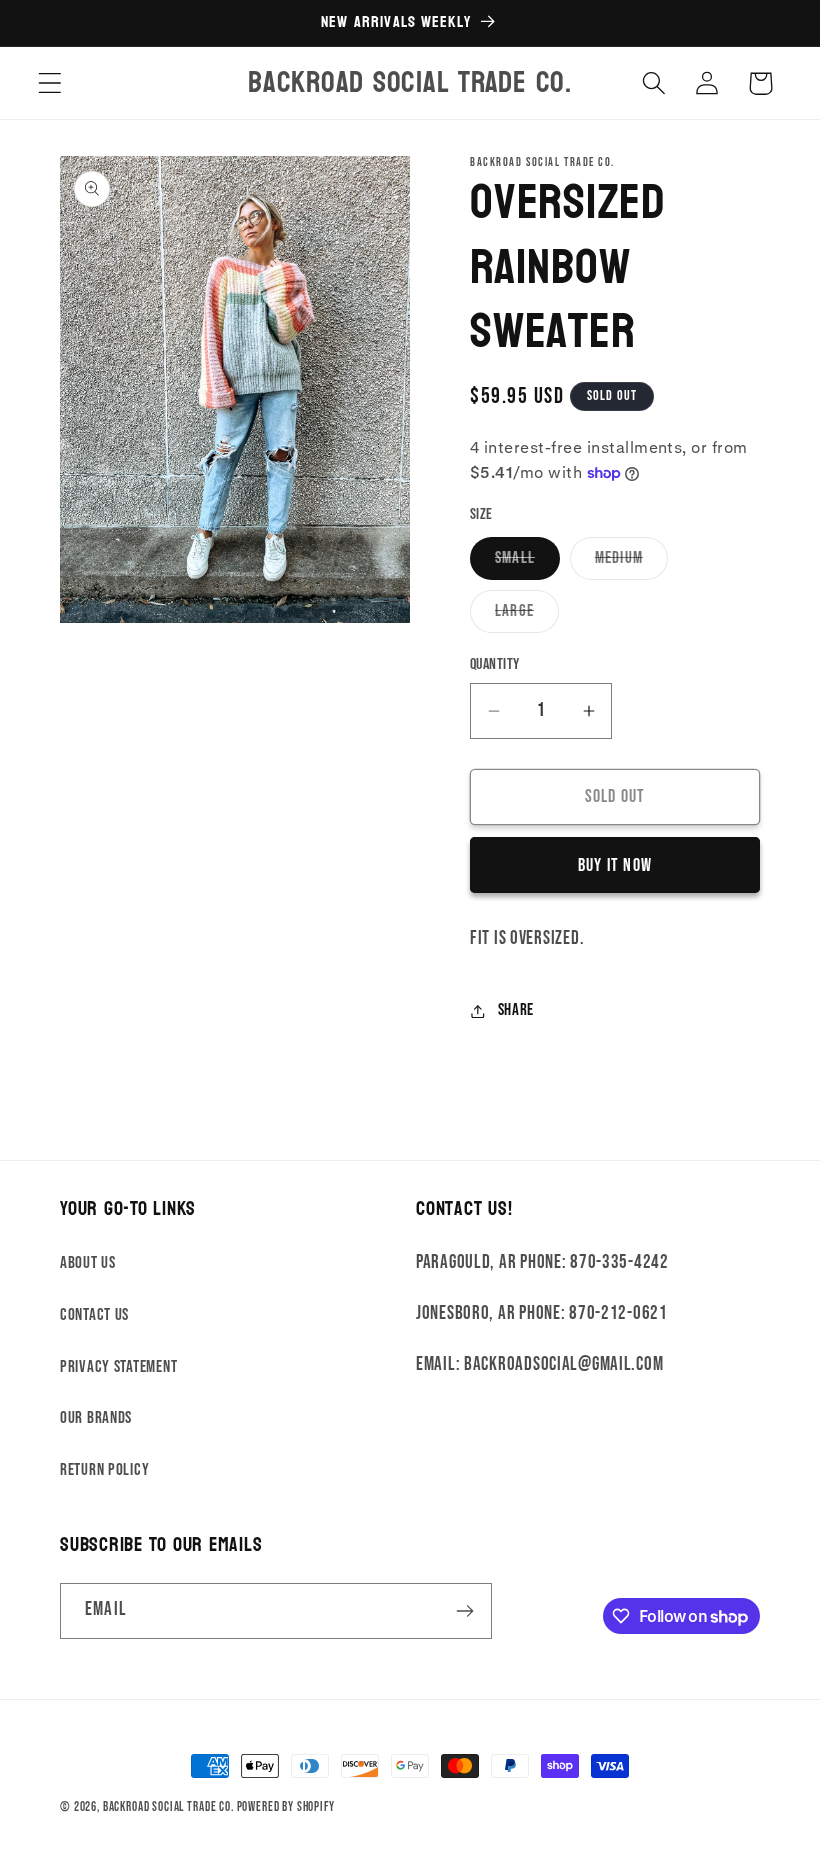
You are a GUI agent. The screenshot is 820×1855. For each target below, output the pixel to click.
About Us (88, 1263)
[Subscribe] (464, 1611)
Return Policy (104, 1470)
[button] (50, 83)
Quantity (495, 664)
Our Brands (96, 1418)
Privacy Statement (118, 1367)
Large (527, 616)
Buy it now (615, 865)
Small (527, 563)
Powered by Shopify (286, 1807)
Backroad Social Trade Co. (168, 1807)
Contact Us (94, 1315)
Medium (631, 563)
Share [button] (516, 1010)
